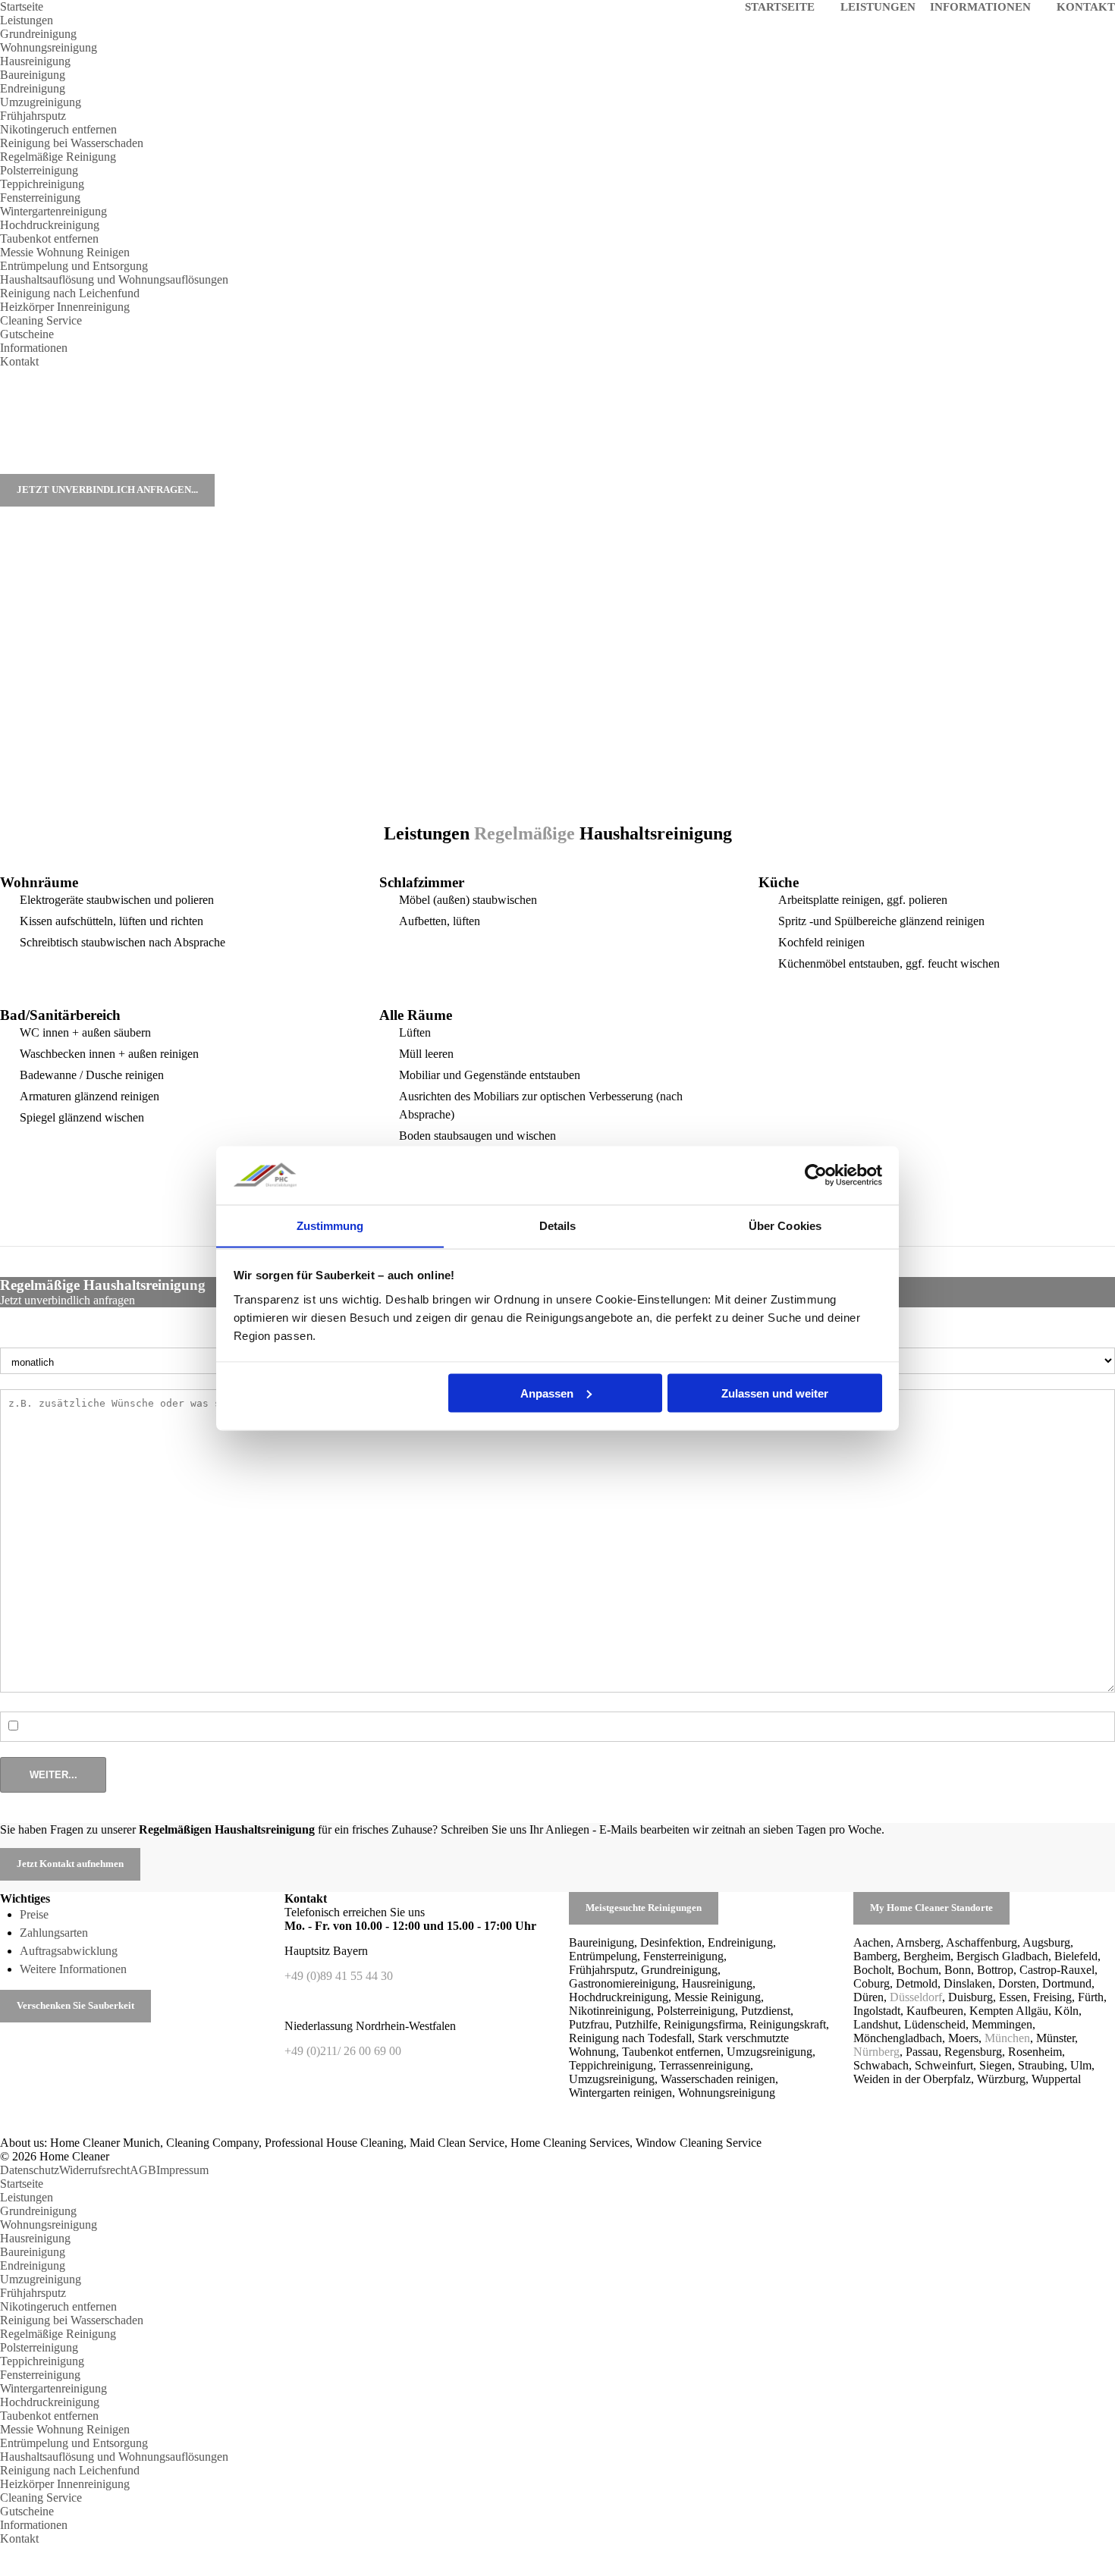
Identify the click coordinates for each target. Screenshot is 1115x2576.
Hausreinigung (35, 61)
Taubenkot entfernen (49, 238)
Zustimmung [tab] (330, 1225)
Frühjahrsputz (33, 116)
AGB (143, 2170)
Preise (34, 1914)
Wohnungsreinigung (49, 47)
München (1007, 2038)
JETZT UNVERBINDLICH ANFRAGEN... (107, 490)
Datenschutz (30, 2170)
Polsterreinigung (39, 170)
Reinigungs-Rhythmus (54, 1340)
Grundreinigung (38, 34)
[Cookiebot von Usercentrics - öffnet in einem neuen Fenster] (816, 1175)
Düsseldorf (916, 1997)
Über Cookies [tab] (785, 1225)
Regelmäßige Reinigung (58, 157)
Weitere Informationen (73, 1969)
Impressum (182, 2170)
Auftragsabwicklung (69, 1951)
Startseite (22, 6)
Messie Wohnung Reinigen (65, 252)
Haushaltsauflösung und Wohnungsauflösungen (114, 279)
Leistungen (27, 20)
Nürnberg (876, 2052)
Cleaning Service (41, 320)
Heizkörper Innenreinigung (65, 307)
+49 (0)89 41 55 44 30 (340, 1976)
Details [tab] (558, 1225)
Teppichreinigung (42, 184)
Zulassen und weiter (775, 1393)
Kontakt (19, 361)
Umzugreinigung (41, 102)
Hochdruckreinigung (50, 225)
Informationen (34, 348)
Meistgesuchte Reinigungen (644, 1908)
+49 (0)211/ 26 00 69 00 (343, 2051)
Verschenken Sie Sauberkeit (75, 2006)
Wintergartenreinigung (53, 211)
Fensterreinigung (40, 198)
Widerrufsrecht (94, 2170)
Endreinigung (33, 88)
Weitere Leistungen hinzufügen (100, 1726)
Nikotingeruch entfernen (58, 129)
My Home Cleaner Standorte (931, 1908)
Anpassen (547, 1393)
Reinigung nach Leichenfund (70, 293)
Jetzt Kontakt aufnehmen (70, 1864)
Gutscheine (27, 334)
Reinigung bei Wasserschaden (72, 143)
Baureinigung (33, 75)
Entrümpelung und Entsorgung (74, 266)
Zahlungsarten (54, 1933)
